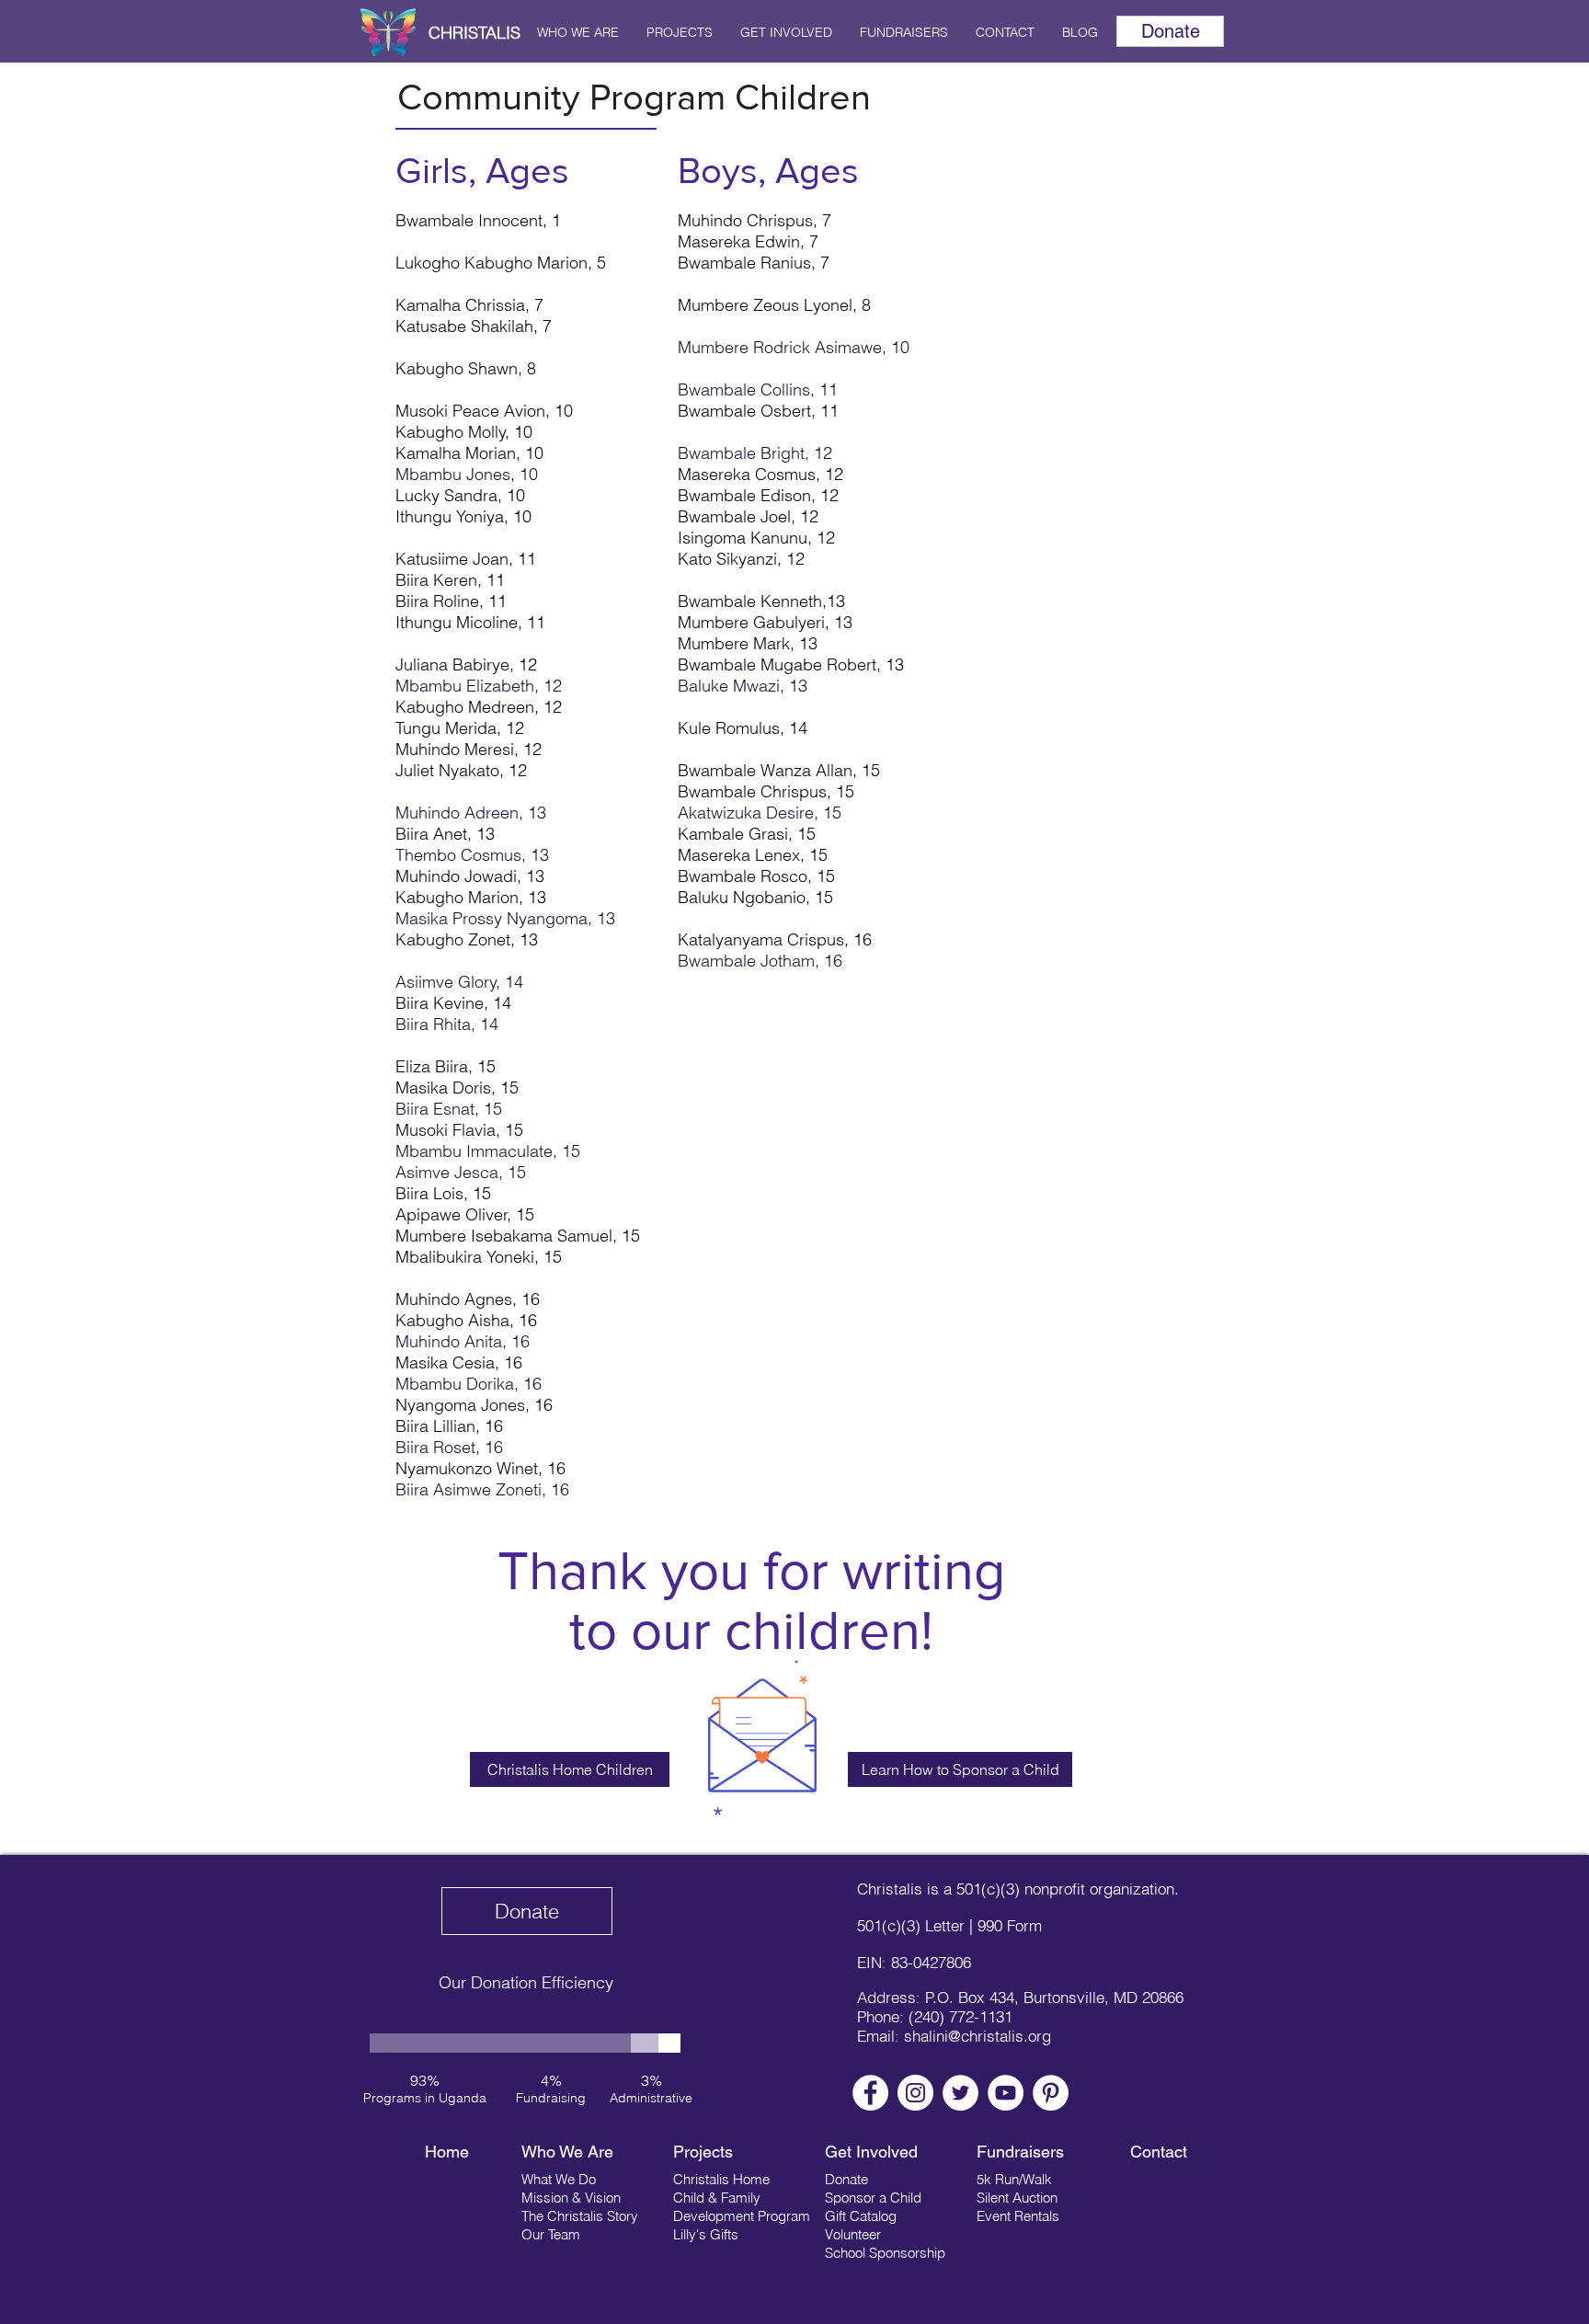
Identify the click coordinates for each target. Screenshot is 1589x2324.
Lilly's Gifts (706, 2234)
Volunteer (853, 2234)
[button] (578, 32)
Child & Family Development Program (742, 2207)
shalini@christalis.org (977, 2036)
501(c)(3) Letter (911, 1925)
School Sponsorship (885, 2253)
